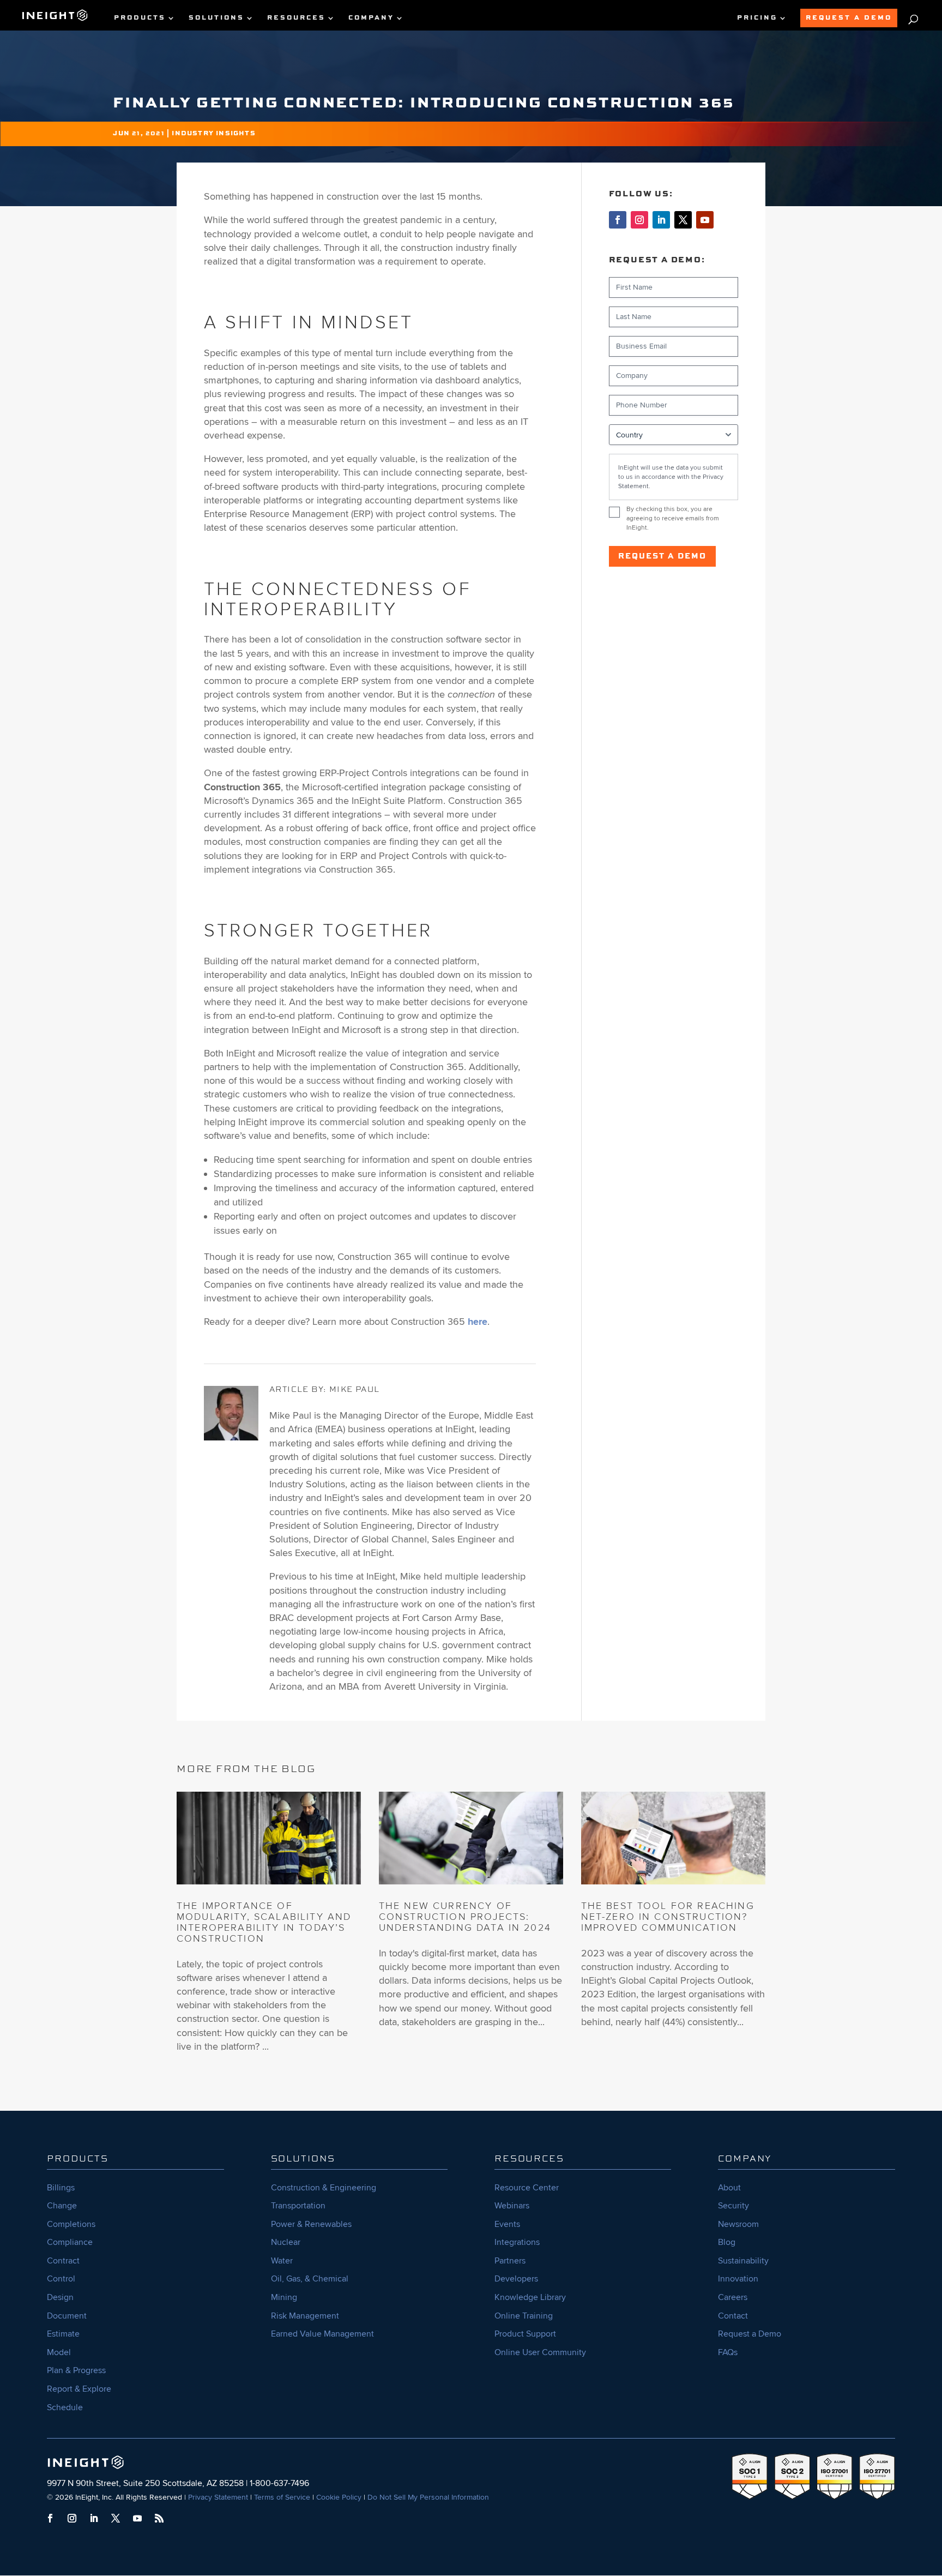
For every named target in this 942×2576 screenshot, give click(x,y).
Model (59, 2352)
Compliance (70, 2242)
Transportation (298, 2206)
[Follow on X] (683, 220)
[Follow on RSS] (159, 2518)
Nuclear (286, 2242)
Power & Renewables (311, 2224)
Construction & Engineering (324, 2188)
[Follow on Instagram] (639, 220)
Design (60, 2297)
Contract (63, 2261)
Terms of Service (282, 2497)
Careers (733, 2297)
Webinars (512, 2206)
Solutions (216, 18)
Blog (727, 2242)
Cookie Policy (339, 2497)
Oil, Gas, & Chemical (310, 2279)
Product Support (525, 2334)
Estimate (63, 2334)
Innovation (738, 2279)
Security (733, 2206)
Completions (71, 2224)
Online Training (524, 2316)
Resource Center (527, 2188)
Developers (516, 2279)
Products (140, 18)
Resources (296, 18)
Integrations (517, 2242)
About (729, 2188)
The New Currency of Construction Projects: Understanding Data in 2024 (465, 1917)
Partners (510, 2261)
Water (282, 2261)
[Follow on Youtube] (705, 220)
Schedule (65, 2407)
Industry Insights (213, 134)
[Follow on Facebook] (618, 220)
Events (507, 2224)
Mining (284, 2297)
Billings (61, 2188)
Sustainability (743, 2261)
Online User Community (540, 2352)
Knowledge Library (530, 2297)
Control (61, 2279)
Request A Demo (849, 18)
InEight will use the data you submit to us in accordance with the (671, 477)
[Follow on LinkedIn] (661, 220)
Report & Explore (79, 2389)
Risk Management (305, 2316)
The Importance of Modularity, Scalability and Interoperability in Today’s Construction (264, 1922)
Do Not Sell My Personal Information (428, 2497)
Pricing (757, 18)
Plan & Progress (76, 2370)
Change (62, 2206)
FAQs (728, 2352)
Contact (733, 2316)
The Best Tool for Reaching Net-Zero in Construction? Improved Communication (668, 1917)
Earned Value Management (322, 2334)
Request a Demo (662, 556)
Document (67, 2316)
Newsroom (738, 2224)
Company (371, 18)
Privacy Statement (218, 2497)
